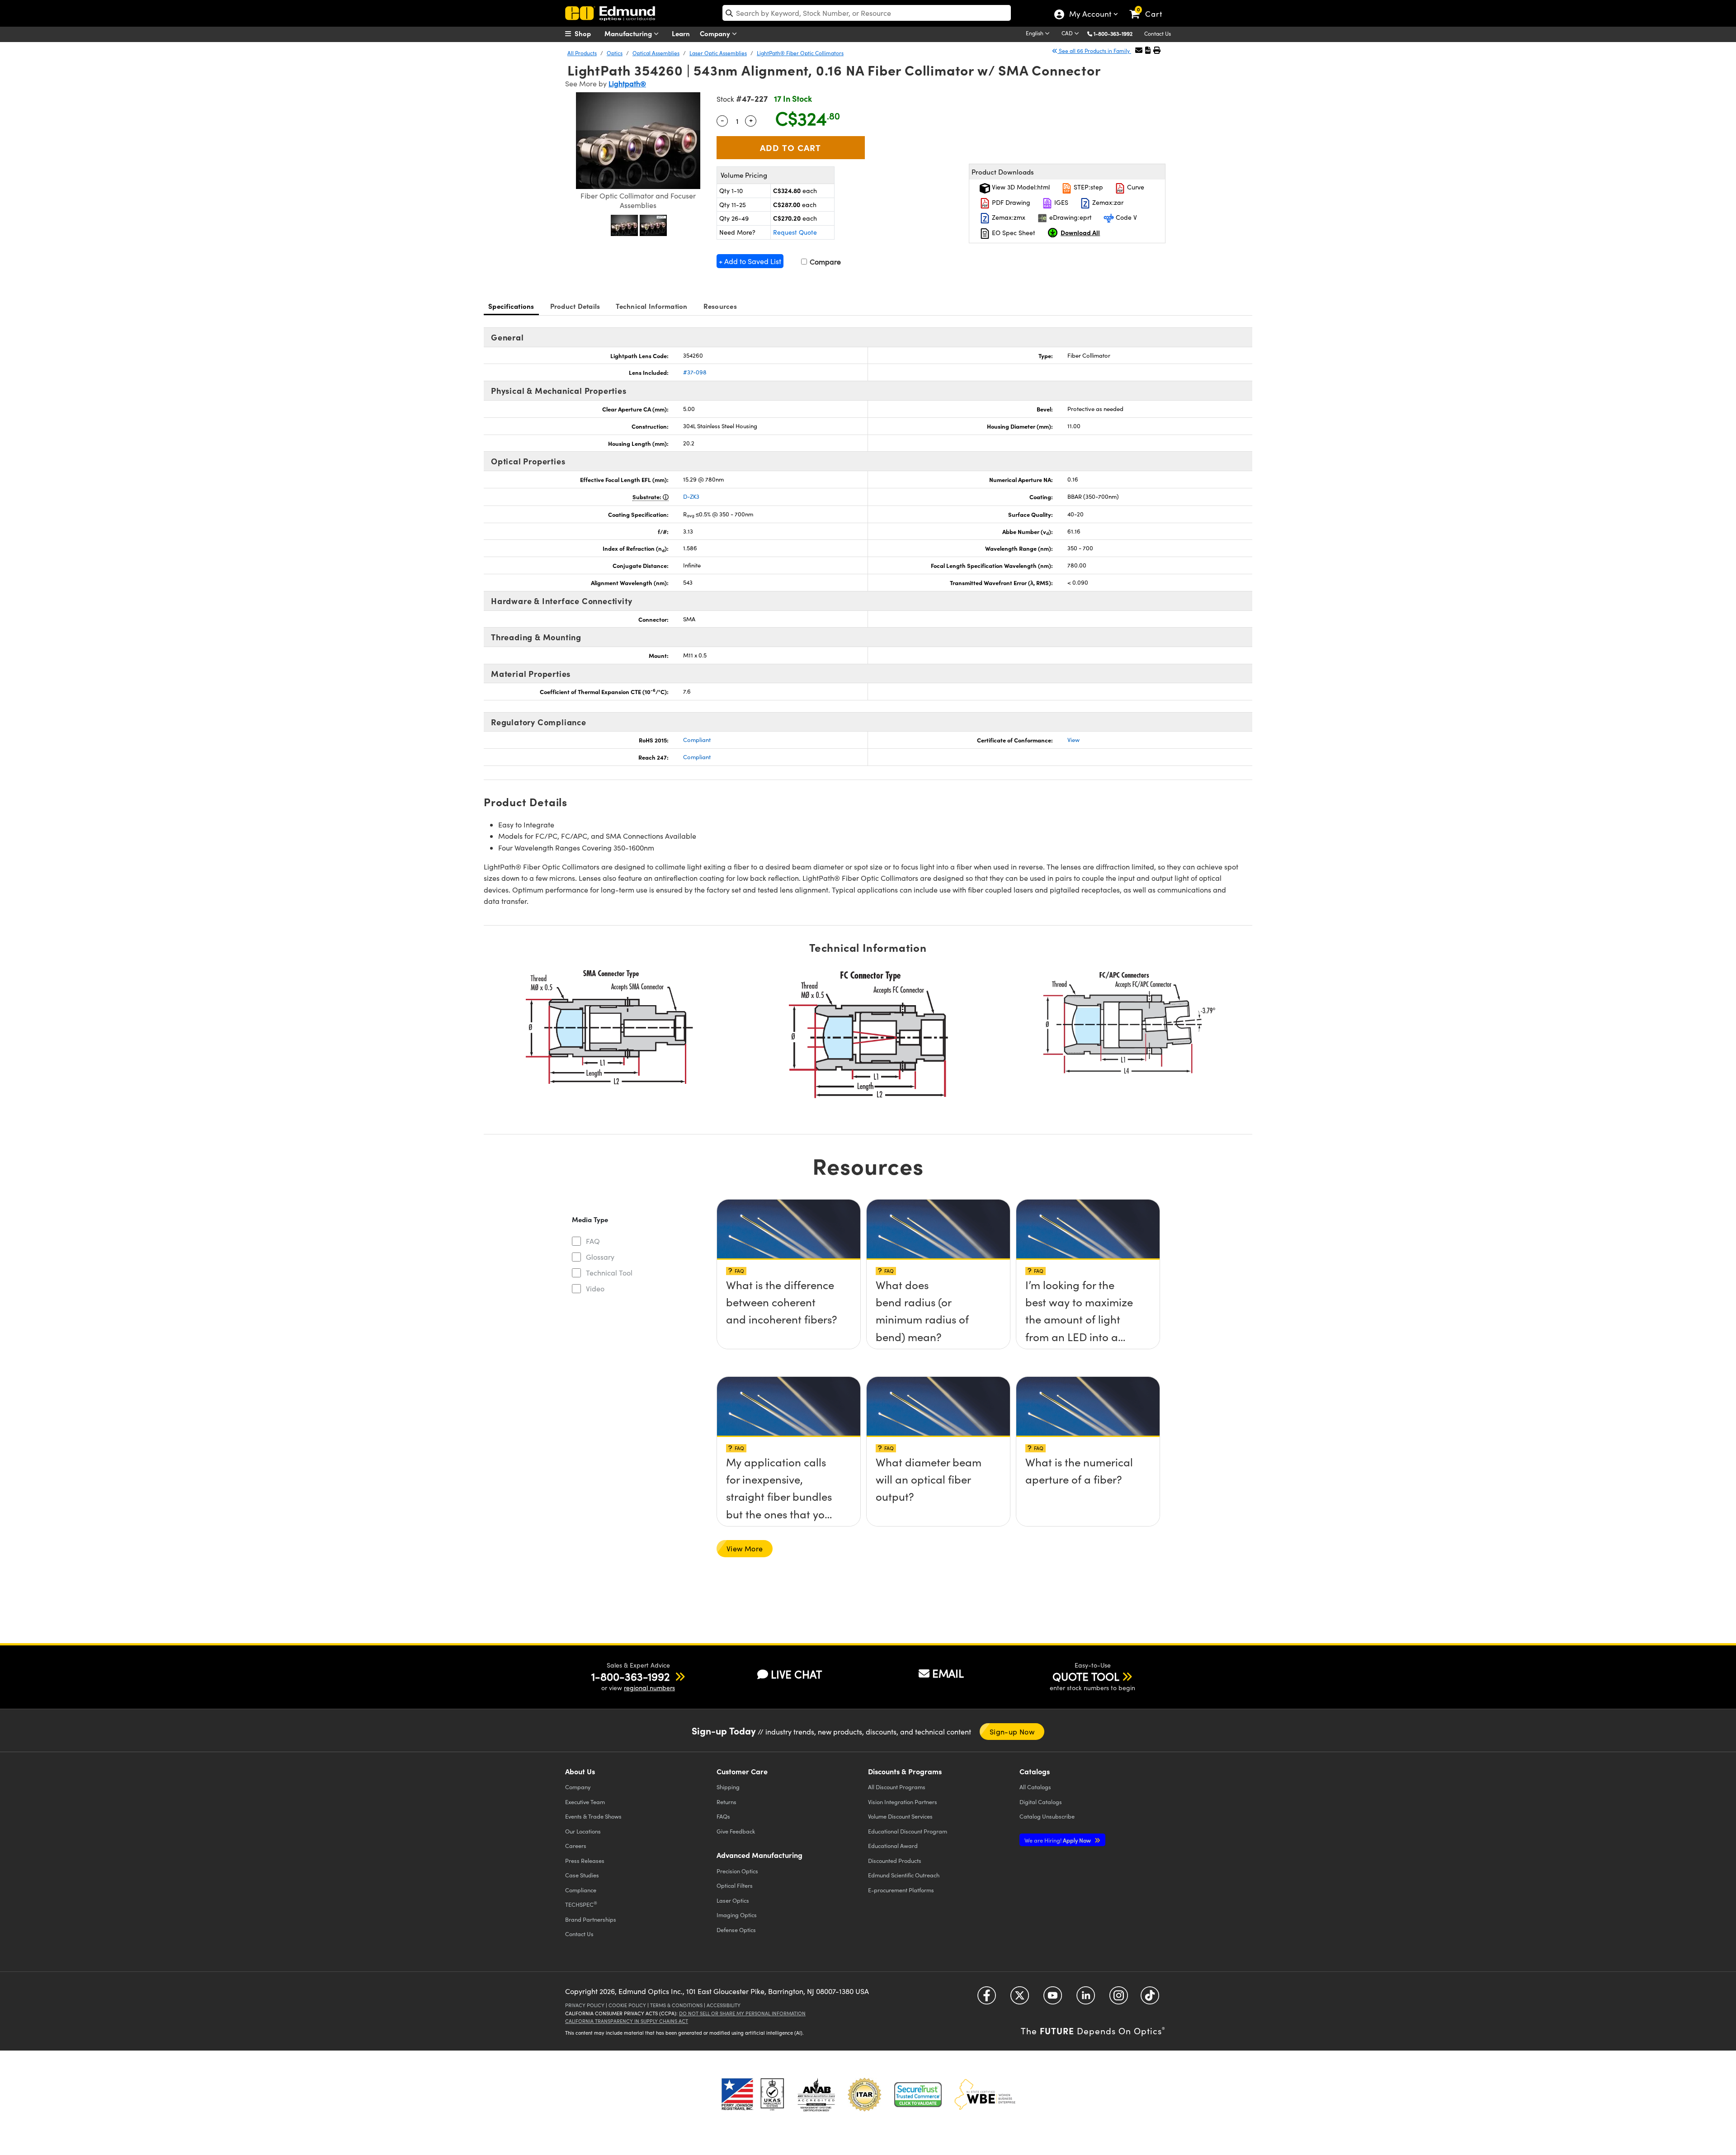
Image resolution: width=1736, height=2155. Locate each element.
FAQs (723, 1816)
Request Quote (795, 232)
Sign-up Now (1012, 1732)
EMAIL (948, 1673)
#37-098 (695, 372)
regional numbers (649, 1688)
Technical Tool (609, 1273)
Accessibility (724, 2005)
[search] (867, 13)
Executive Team (585, 1802)
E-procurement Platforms (901, 1890)
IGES (1060, 202)
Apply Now (1058, 1840)
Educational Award (893, 1845)
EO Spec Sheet (1013, 233)
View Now (789, 1287)
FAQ (593, 1241)
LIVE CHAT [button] (796, 1674)
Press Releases (585, 1860)
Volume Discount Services (900, 1816)
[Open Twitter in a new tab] (1020, 1998)
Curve (1135, 187)
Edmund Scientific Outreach (904, 1875)
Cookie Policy (627, 2005)
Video (595, 1288)
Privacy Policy (585, 2005)
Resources (720, 306)
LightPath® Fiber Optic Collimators (800, 53)
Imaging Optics (737, 1915)
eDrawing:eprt (1070, 217)
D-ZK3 (691, 496)
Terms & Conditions (676, 2005)
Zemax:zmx (1008, 217)
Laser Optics (733, 1900)
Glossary (600, 1257)
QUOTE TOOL (1086, 1676)
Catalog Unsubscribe (1047, 1816)
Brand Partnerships (591, 1919)
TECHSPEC (581, 1904)
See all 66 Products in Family (1094, 51)
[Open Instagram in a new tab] (1119, 1998)
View (1073, 740)
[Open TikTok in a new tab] (1150, 1998)
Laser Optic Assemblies (718, 53)
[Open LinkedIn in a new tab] (1086, 1998)
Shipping (728, 1787)
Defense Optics (736, 1930)
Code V (1125, 217)
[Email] (1139, 50)
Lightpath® (627, 83)
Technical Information (651, 306)
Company (716, 33)
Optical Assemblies (656, 53)
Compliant (697, 740)
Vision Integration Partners (903, 1802)
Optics (615, 53)
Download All (1080, 232)
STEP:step (1087, 187)
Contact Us (1158, 33)
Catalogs (1035, 1787)
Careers (576, 1845)
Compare (824, 262)
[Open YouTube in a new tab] (1053, 1998)
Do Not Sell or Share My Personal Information (742, 2013)
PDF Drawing (1010, 202)
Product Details (575, 306)
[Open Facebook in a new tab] (987, 1998)
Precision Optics (737, 1871)
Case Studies (582, 1875)
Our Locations (583, 1831)
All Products (582, 53)
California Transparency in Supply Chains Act (627, 2021)
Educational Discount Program (908, 1831)
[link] (1150, 7)
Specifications (511, 306)
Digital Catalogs (1041, 1802)
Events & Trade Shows (593, 1816)
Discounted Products (895, 1860)
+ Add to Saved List (750, 261)
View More (745, 1548)
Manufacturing (629, 33)
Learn (681, 33)
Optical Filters (735, 1885)
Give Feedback (736, 1831)
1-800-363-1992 (1113, 33)
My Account (1090, 15)
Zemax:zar (1107, 202)
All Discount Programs (897, 1787)
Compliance (581, 1890)
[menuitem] (588, 33)
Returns (726, 1802)
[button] (1116, 33)
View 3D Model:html (1020, 187)
